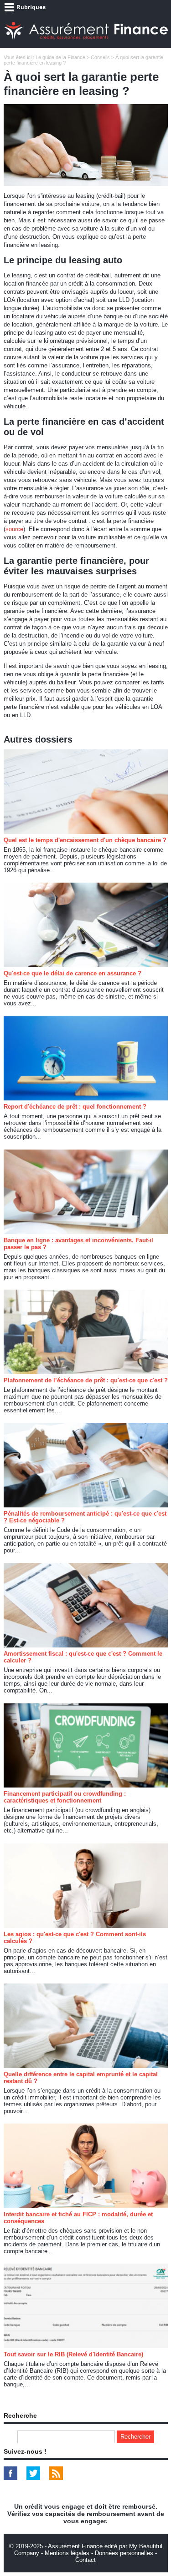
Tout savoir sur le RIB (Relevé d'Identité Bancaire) (73, 2354)
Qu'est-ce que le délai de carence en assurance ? (73, 973)
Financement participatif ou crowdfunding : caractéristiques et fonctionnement (65, 1797)
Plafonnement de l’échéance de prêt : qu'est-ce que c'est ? (86, 1380)
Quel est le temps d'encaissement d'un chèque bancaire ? (85, 840)
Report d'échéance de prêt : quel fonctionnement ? (75, 1107)
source (14, 529)
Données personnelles (124, 2553)
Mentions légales (67, 2553)
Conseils (100, 57)
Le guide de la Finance (60, 57)
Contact (85, 2560)
